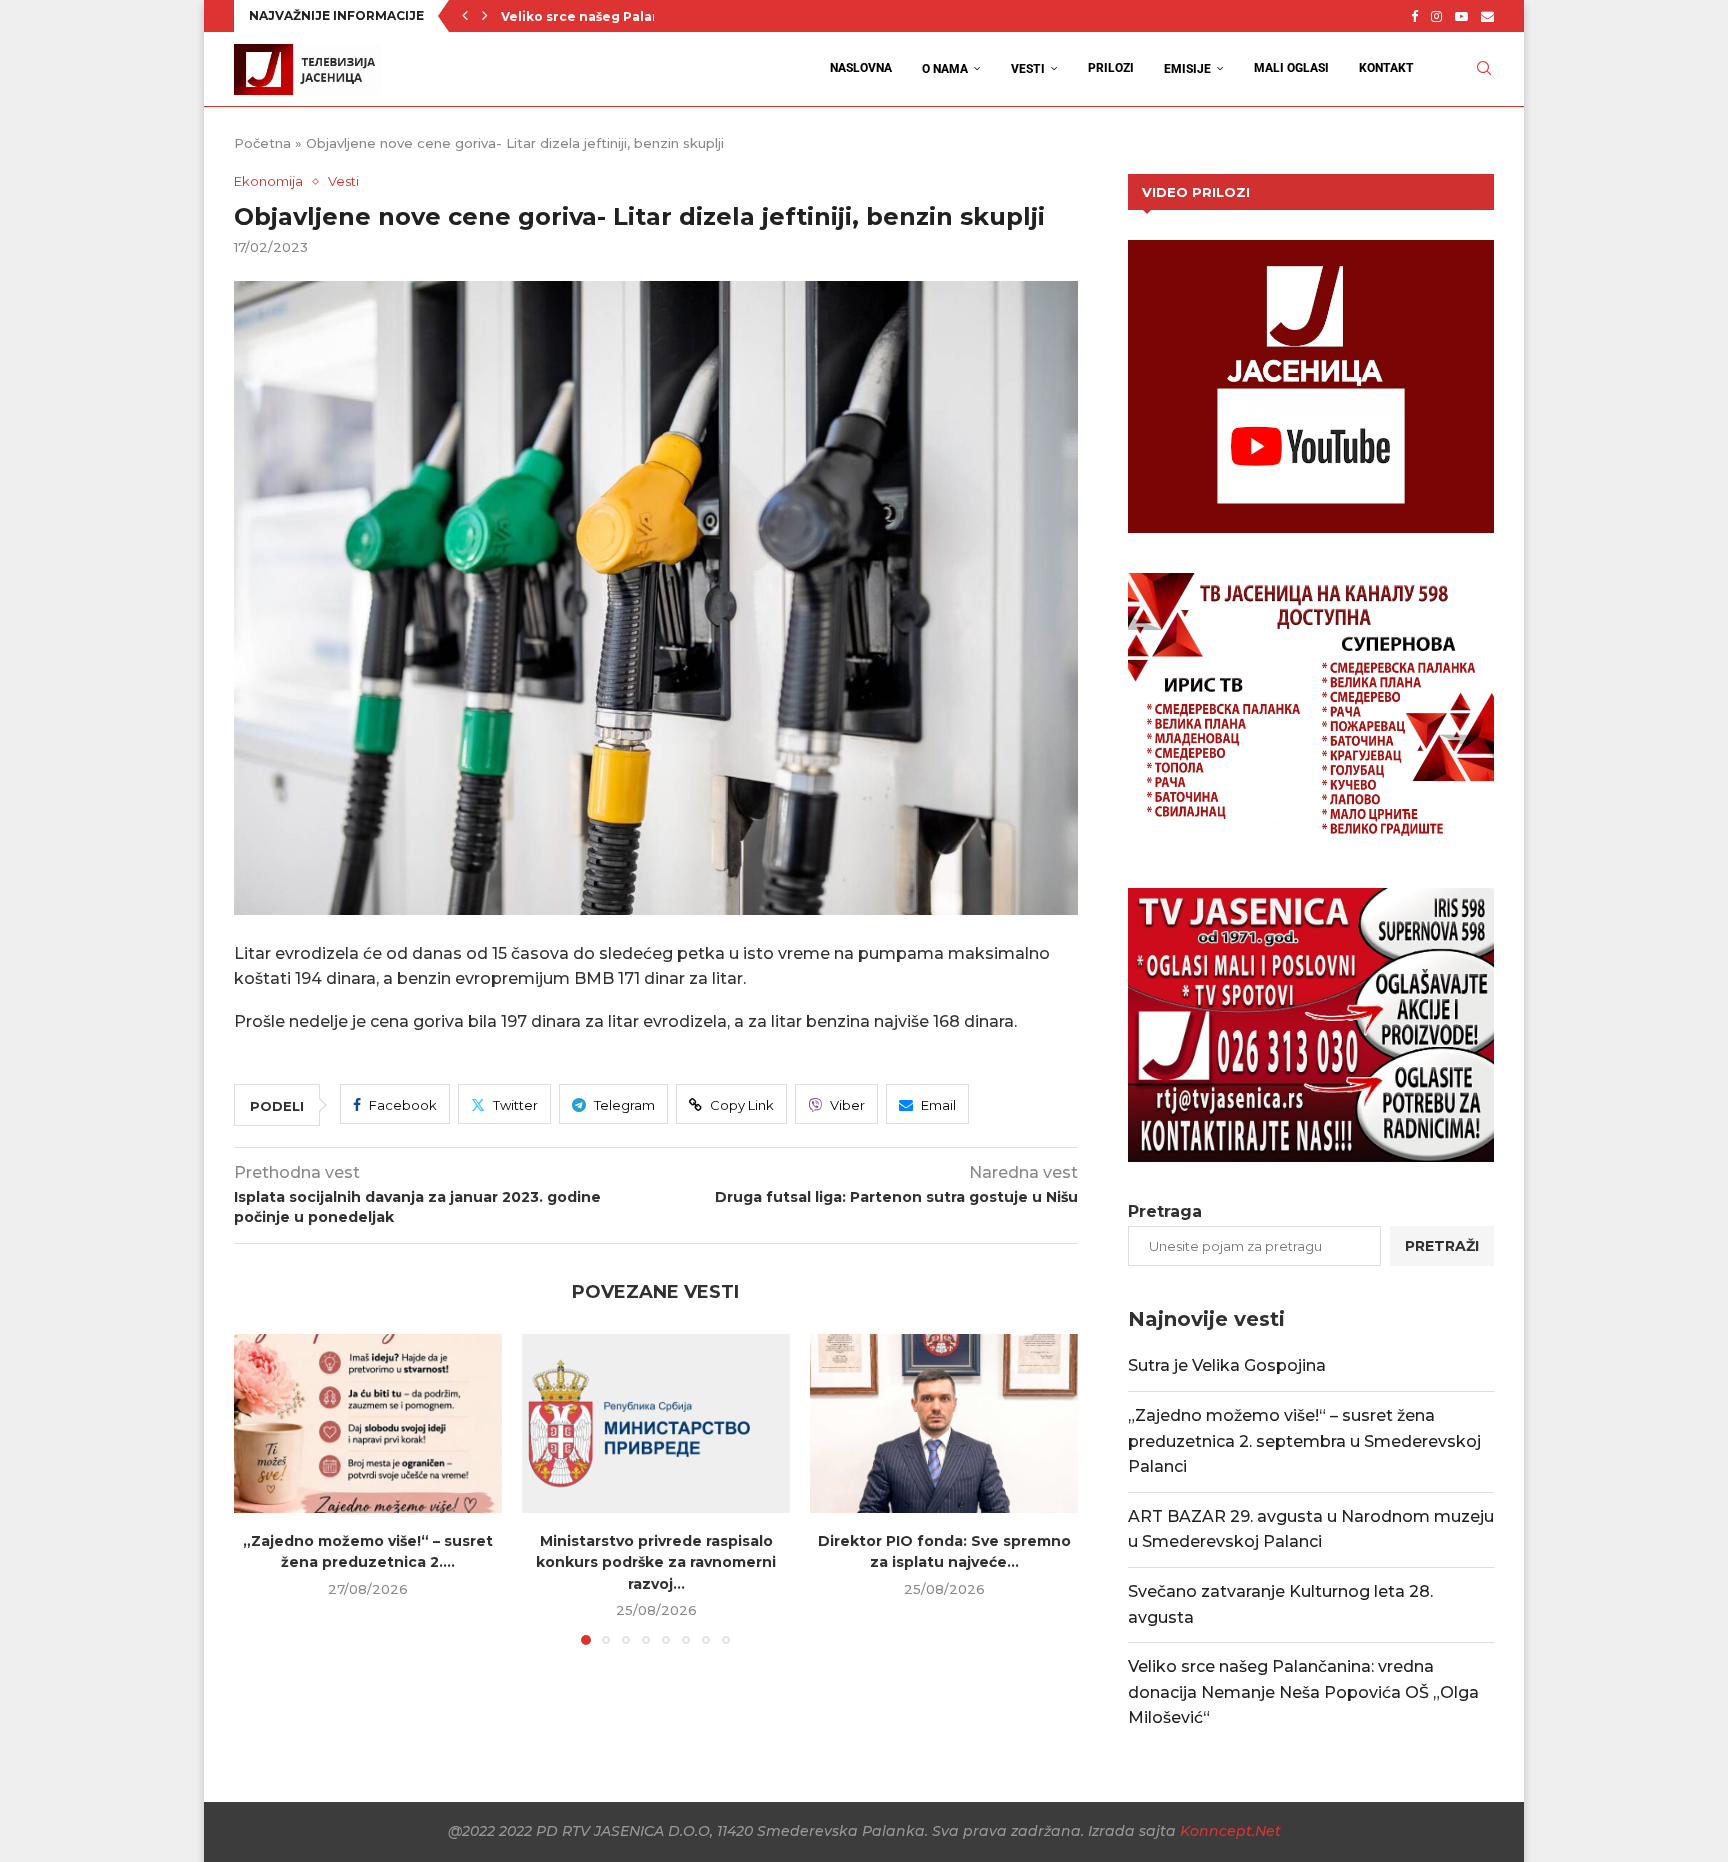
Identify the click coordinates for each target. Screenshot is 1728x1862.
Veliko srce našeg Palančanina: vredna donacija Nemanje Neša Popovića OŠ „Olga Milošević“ (1303, 1692)
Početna (262, 143)
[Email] (1487, 16)
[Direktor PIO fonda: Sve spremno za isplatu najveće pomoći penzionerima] (944, 1423)
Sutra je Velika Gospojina (1227, 1365)
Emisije (1187, 69)
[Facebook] (1414, 16)
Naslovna (861, 68)
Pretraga (1165, 1211)
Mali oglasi (1291, 68)
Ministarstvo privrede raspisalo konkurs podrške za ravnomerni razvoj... (656, 1562)
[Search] (1484, 68)
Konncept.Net (1230, 1831)
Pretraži (1442, 1246)
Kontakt (1386, 68)
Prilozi (1111, 68)
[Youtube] (1461, 16)
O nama (945, 69)
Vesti (1028, 69)
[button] (465, 16)
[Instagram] (1436, 16)
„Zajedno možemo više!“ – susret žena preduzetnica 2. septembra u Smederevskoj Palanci (1304, 1441)
